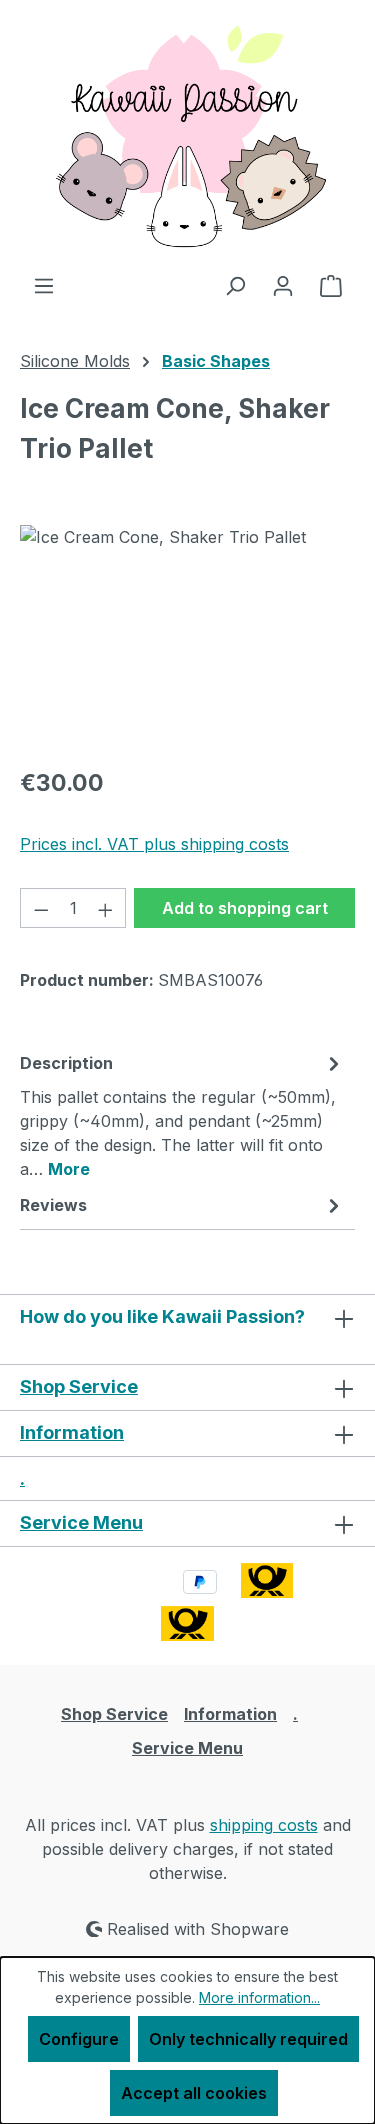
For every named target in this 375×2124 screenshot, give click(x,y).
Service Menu (81, 1522)
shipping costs (264, 1825)
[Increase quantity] (106, 908)
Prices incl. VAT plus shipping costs (154, 844)
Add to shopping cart (245, 908)
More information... (259, 1997)
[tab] (182, 1115)
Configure (79, 2039)
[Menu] (44, 285)
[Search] (235, 285)
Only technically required (248, 2039)
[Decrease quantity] (41, 908)
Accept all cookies (194, 2093)
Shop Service (79, 1386)
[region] (187, 637)
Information (72, 1432)
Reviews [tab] (53, 1205)
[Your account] (283, 285)
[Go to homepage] (187, 136)
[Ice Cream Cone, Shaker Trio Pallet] (187, 637)
